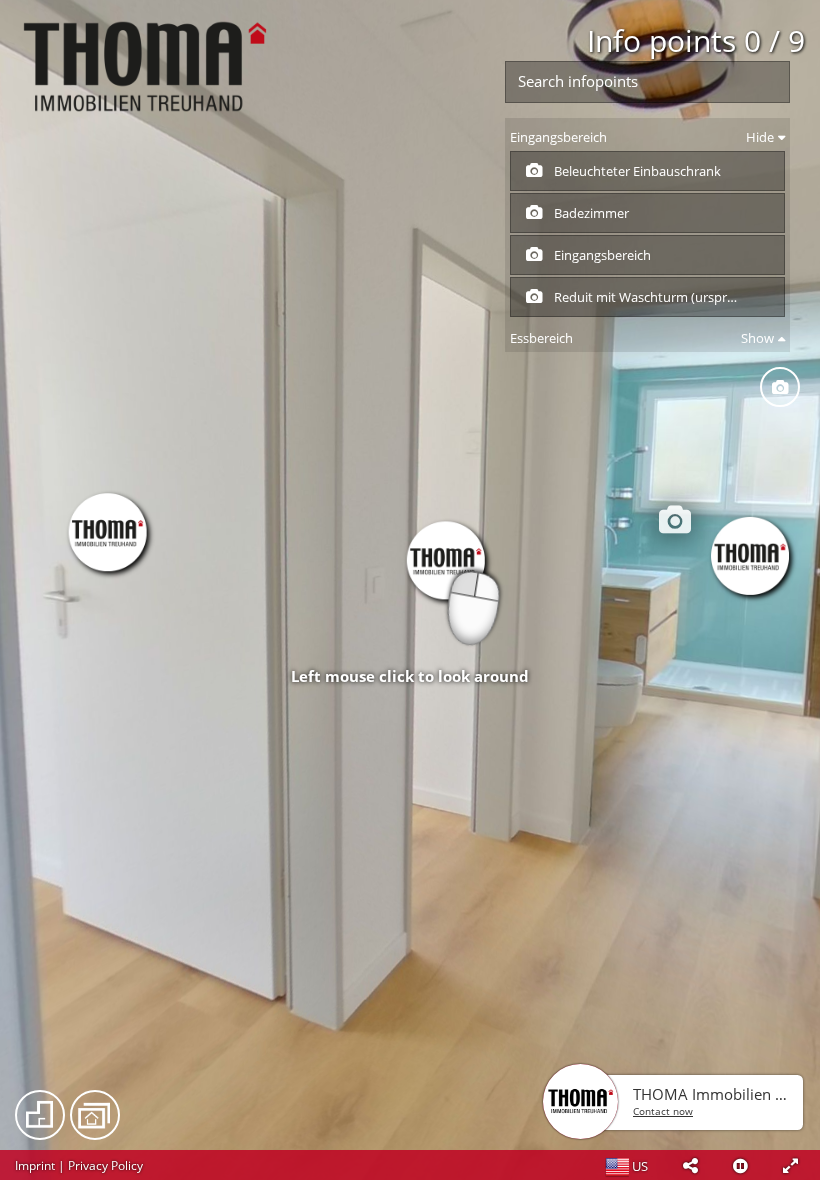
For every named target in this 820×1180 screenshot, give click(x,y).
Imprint (35, 1165)
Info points (696, 40)
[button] (690, 1165)
